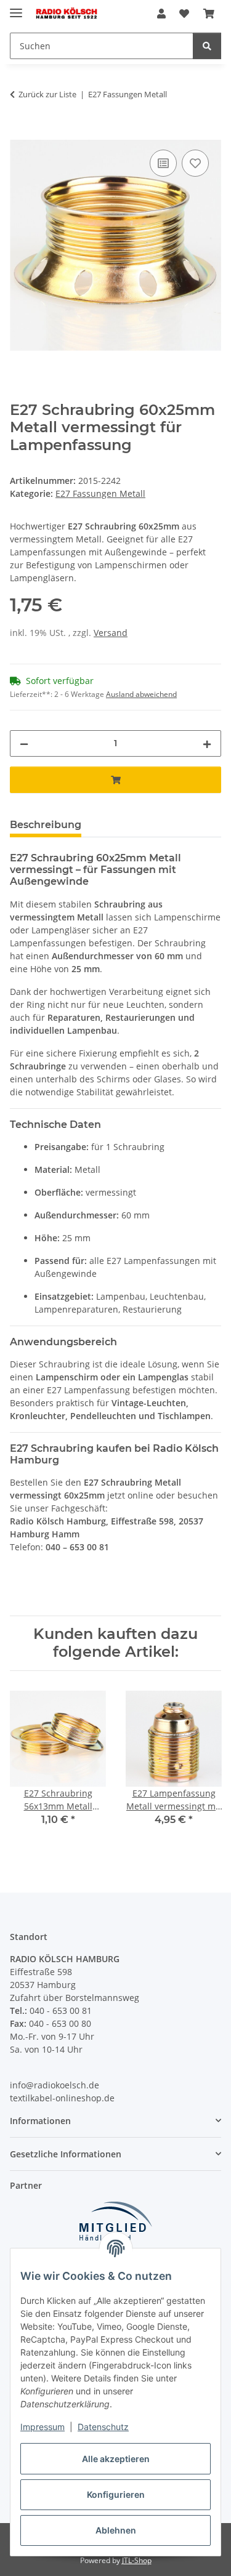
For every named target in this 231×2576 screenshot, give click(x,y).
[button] (161, 14)
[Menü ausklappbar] (16, 8)
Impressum (43, 2427)
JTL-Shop (137, 2560)
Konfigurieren (116, 2494)
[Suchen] (207, 46)
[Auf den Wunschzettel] (195, 163)
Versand (111, 633)
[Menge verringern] (24, 743)
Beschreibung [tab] (46, 825)
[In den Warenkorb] (20, 133)
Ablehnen (116, 2530)
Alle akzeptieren (116, 2459)
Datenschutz (103, 2427)
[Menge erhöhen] (207, 743)
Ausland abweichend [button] (141, 694)
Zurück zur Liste (47, 94)
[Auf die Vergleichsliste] (163, 163)
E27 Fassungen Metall (100, 493)
